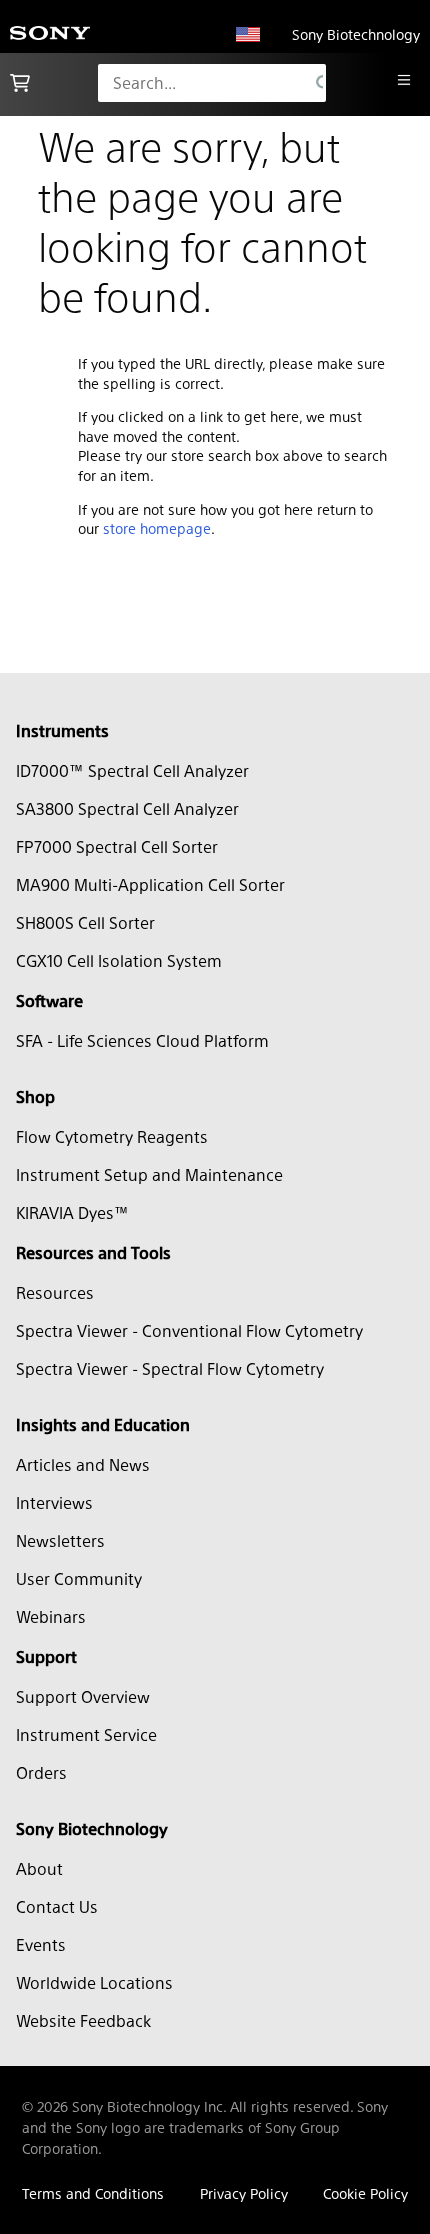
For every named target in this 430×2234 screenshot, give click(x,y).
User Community (79, 1578)
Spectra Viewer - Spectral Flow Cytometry (170, 1368)
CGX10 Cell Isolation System (119, 960)
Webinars (51, 1616)
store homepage (157, 528)
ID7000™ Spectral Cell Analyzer (132, 770)
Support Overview (83, 1696)
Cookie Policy (365, 2193)
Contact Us (57, 1906)
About (39, 1868)
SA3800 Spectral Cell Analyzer (127, 808)
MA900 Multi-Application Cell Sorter (150, 884)
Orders (41, 1772)
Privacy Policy (244, 2193)
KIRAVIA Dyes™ (72, 1212)
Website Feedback (83, 2020)
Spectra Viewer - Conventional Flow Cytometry (189, 1330)
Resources (55, 1292)
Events (41, 1944)
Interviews (54, 1502)
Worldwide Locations (94, 1982)
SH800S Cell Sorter (85, 922)
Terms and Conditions (93, 2193)
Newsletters (60, 1540)
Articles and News (83, 1464)
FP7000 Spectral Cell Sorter (117, 846)
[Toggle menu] (404, 80)
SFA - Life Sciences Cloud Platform (142, 1040)
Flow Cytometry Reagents (112, 1136)
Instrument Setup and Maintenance (149, 1174)
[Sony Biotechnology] (50, 34)
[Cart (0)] (20, 83)
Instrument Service (86, 1734)
